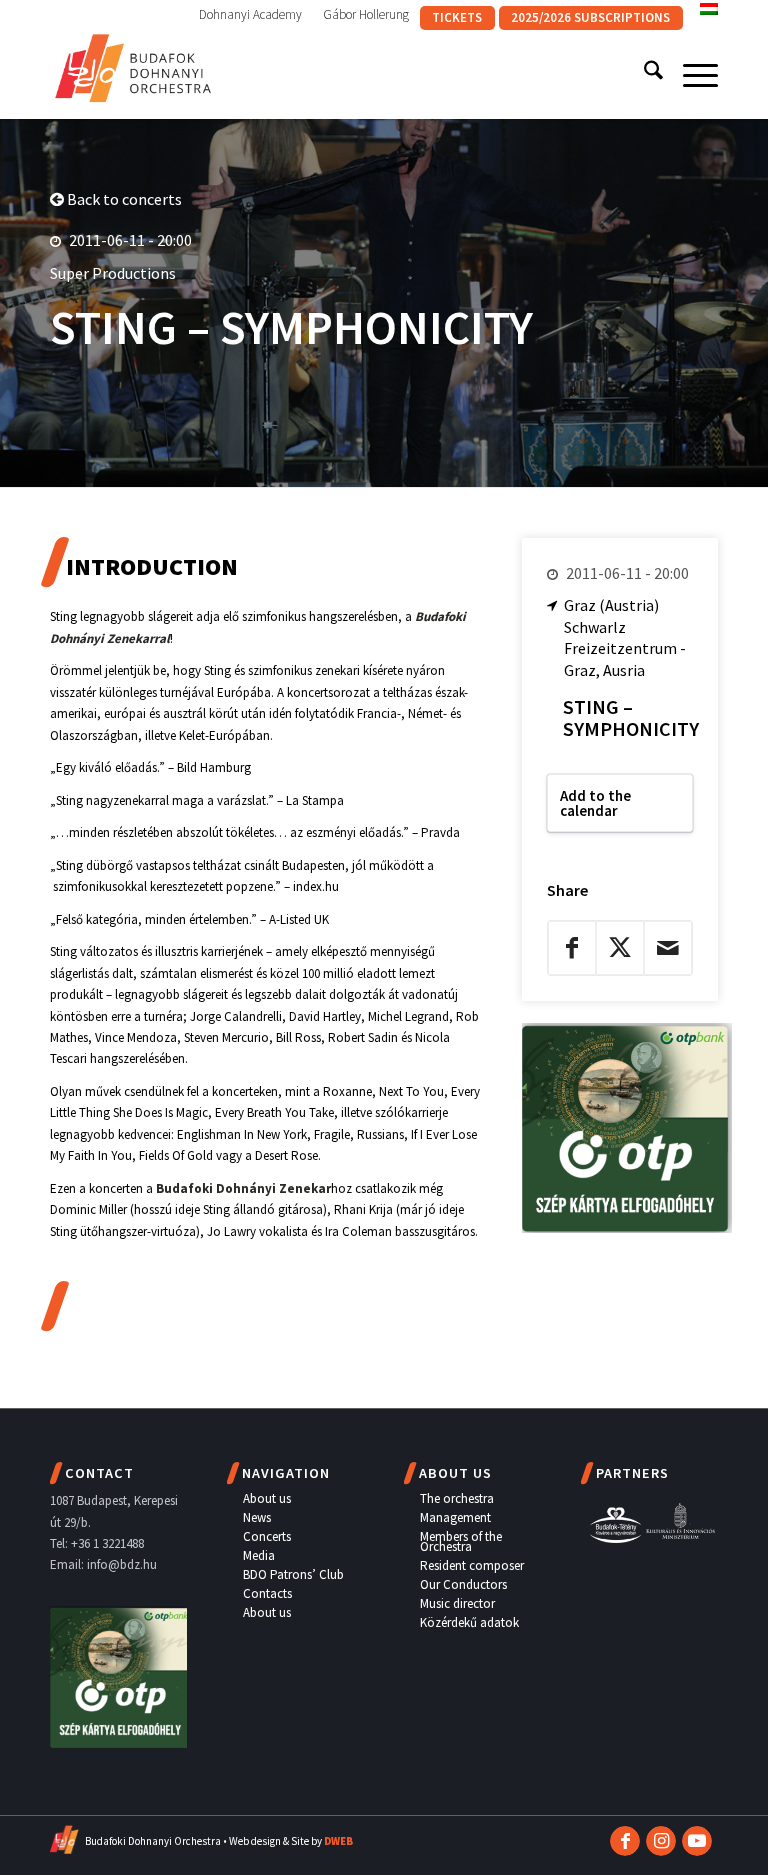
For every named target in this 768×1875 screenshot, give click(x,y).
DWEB (338, 1841)
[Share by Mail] (668, 948)
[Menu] (690, 74)
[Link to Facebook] (625, 1841)
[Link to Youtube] (697, 1841)
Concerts (267, 1536)
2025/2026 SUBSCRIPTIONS (590, 17)
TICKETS (457, 17)
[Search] (643, 74)
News (257, 1517)
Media (259, 1555)
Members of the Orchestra (461, 1541)
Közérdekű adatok (469, 1622)
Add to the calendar (595, 803)
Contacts (267, 1593)
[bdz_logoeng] (133, 64)
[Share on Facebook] (572, 948)
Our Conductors (463, 1584)
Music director (457, 1603)
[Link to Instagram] (661, 1841)
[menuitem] (251, 15)
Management (455, 1517)
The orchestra (457, 1498)
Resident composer (472, 1565)
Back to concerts (123, 199)
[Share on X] (620, 948)
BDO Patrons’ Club (293, 1574)
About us (267, 1498)
